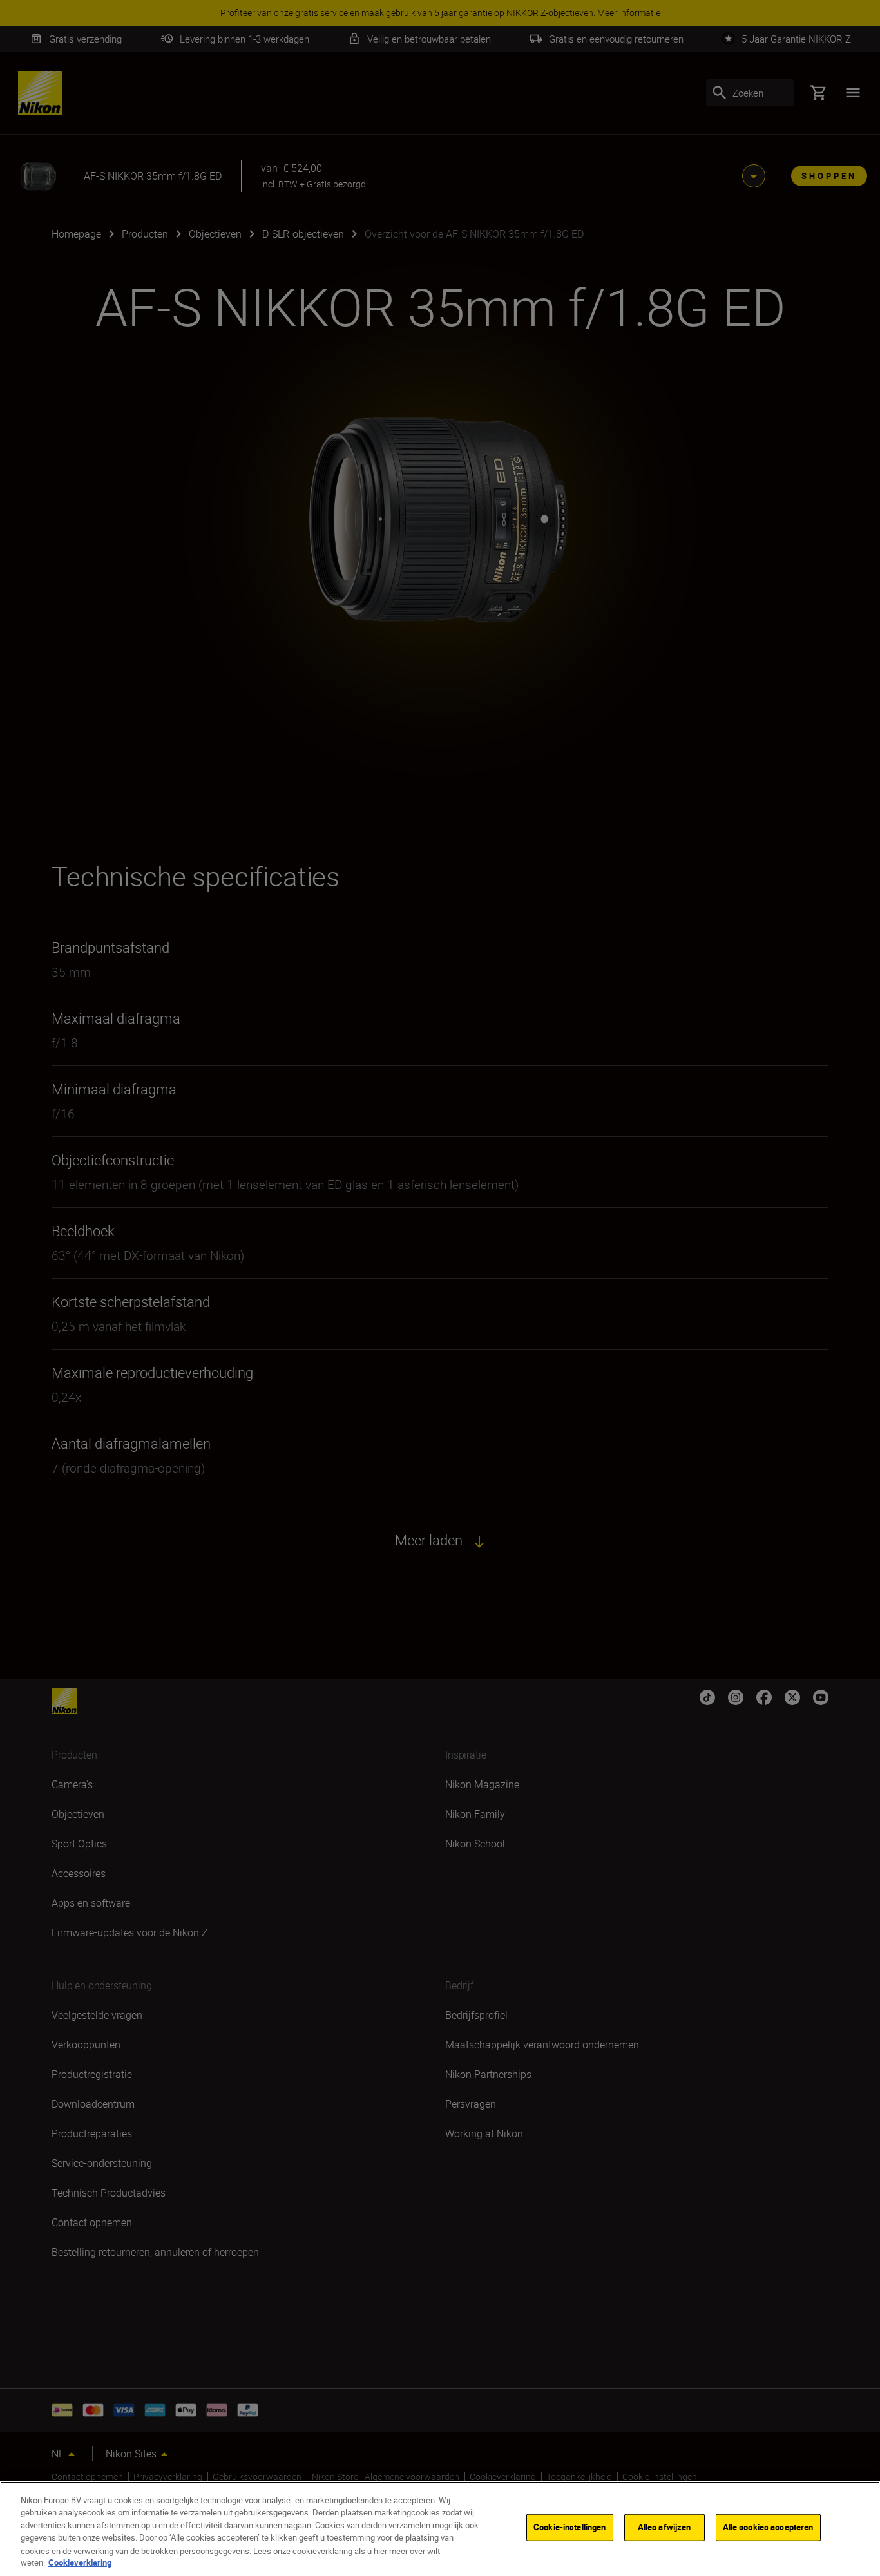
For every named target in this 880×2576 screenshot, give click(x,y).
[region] (440, 2529)
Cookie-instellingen (569, 2527)
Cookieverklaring (80, 2562)
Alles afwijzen (665, 2527)
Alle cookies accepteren (768, 2527)
